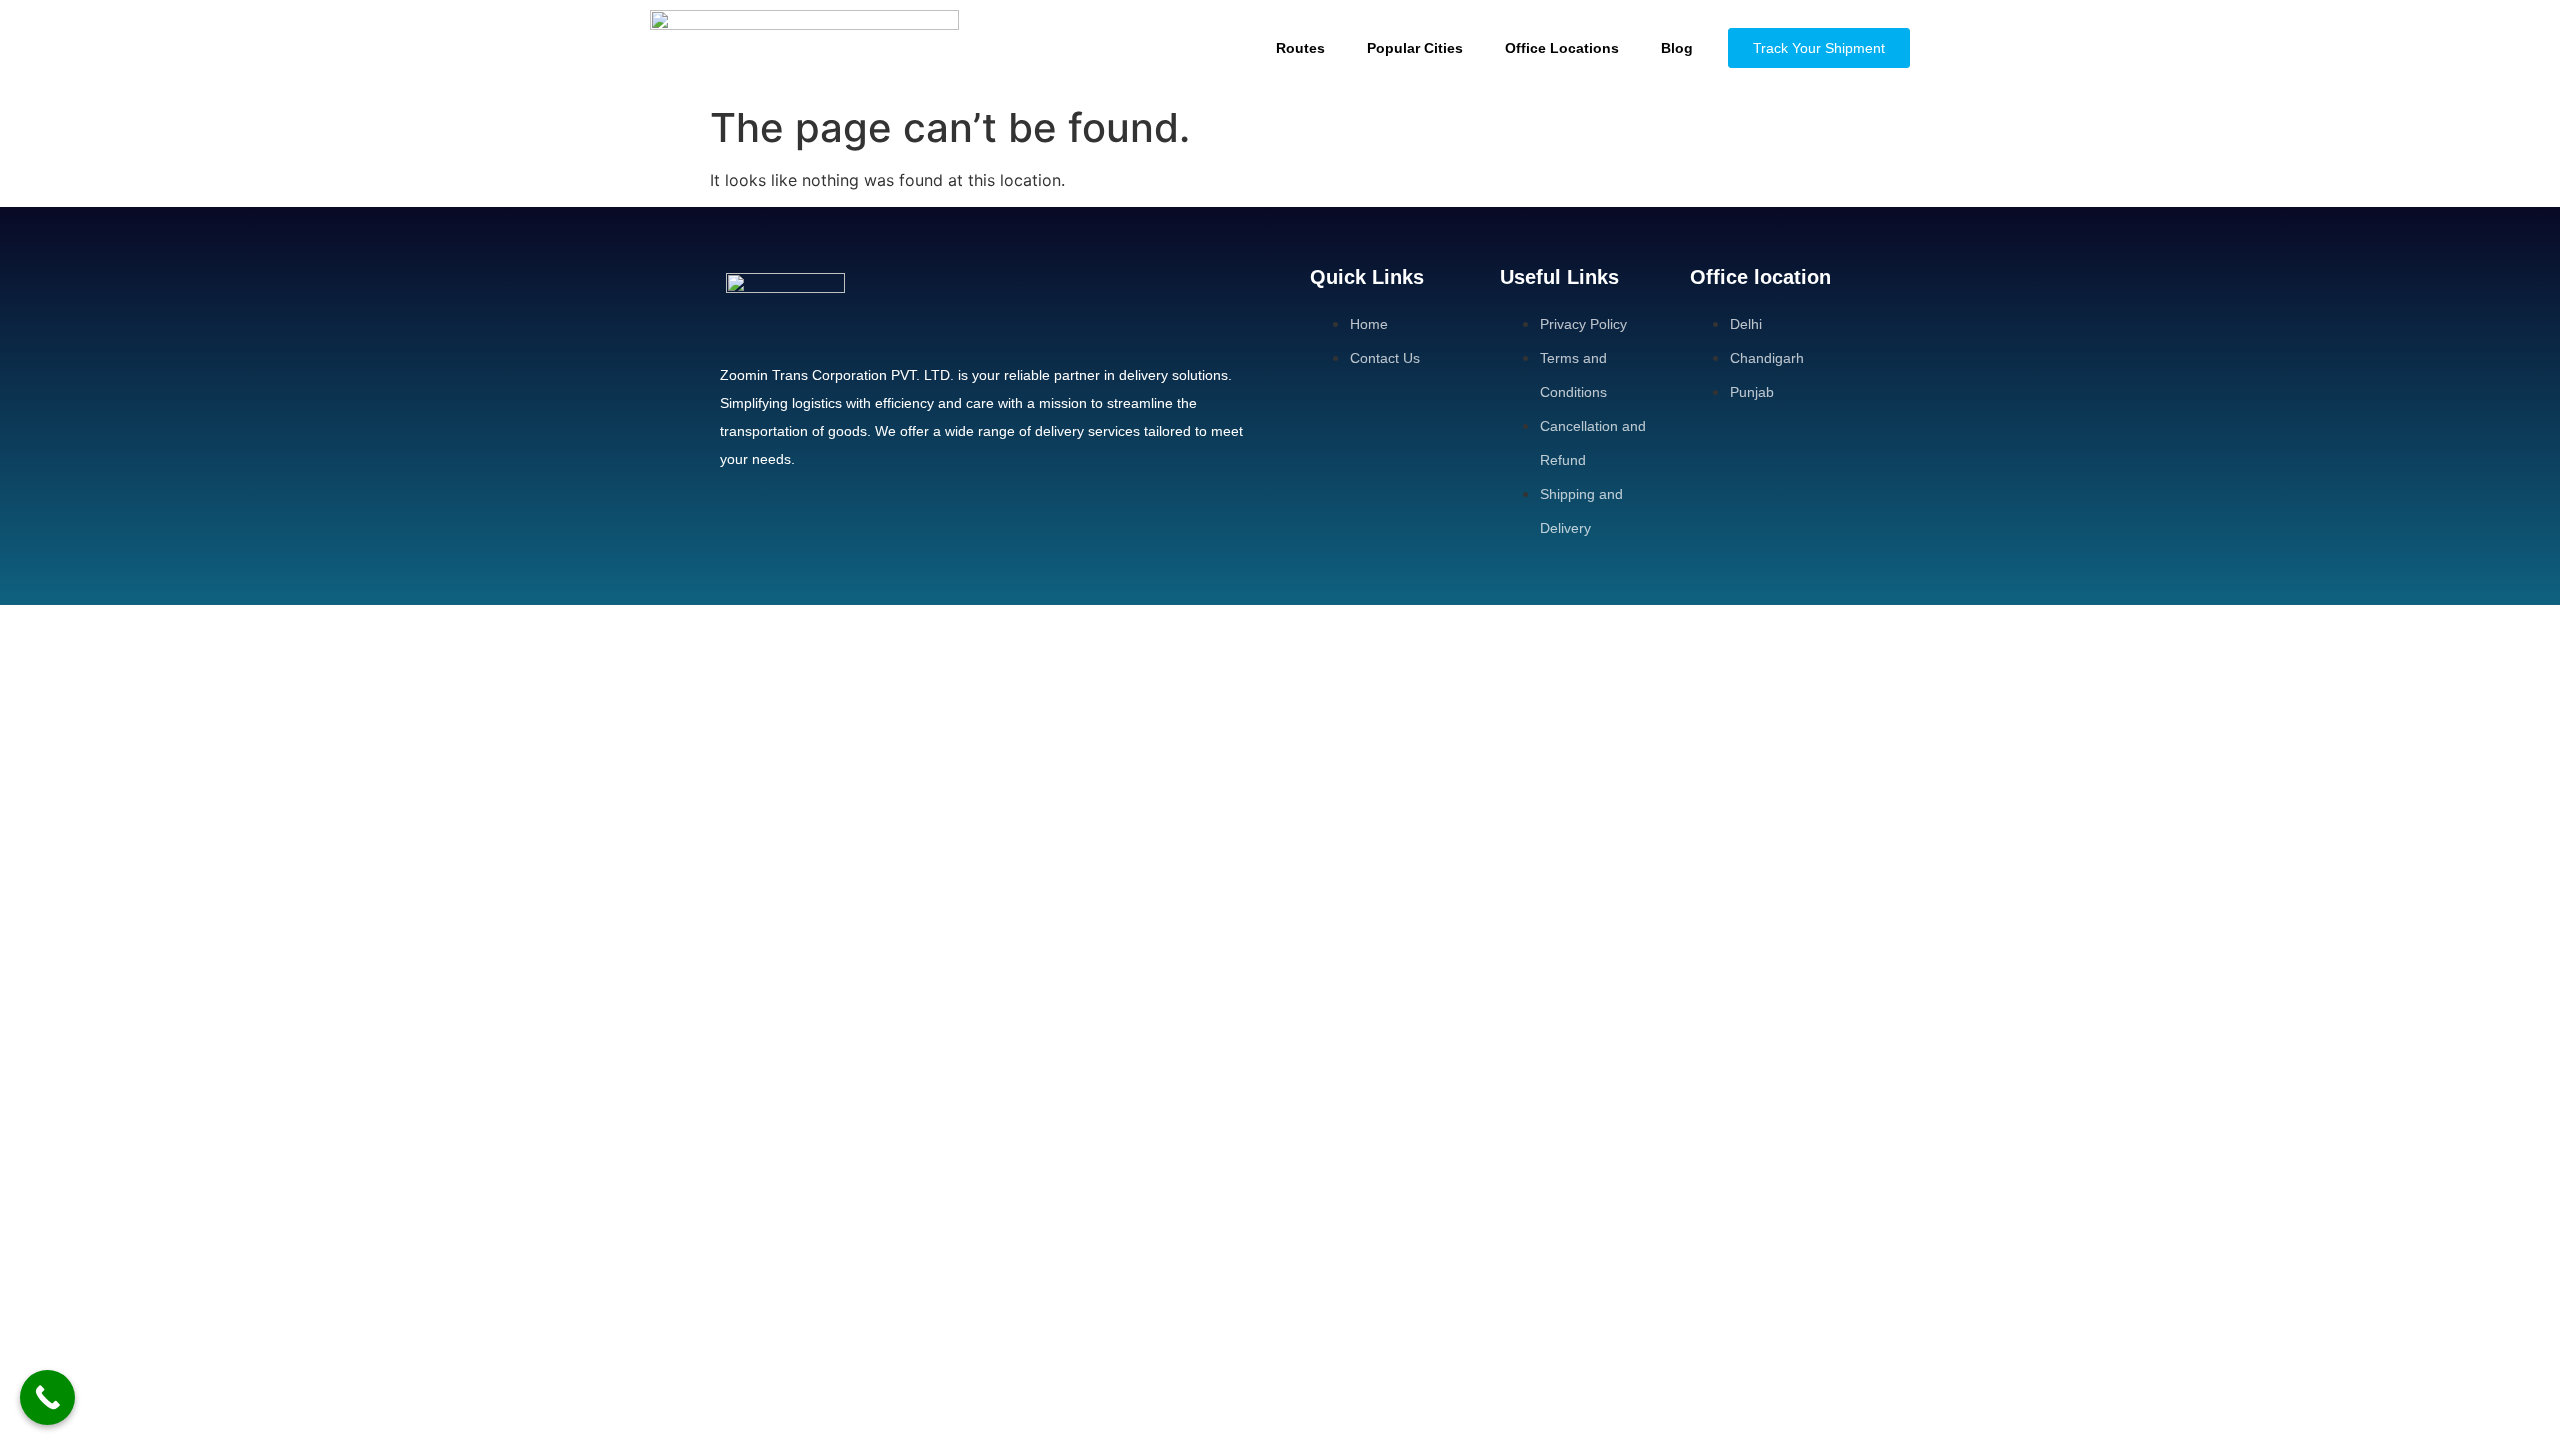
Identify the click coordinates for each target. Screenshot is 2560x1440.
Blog (1677, 48)
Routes (1300, 48)
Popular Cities (1415, 48)
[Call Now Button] (47, 1397)
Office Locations (1562, 48)
